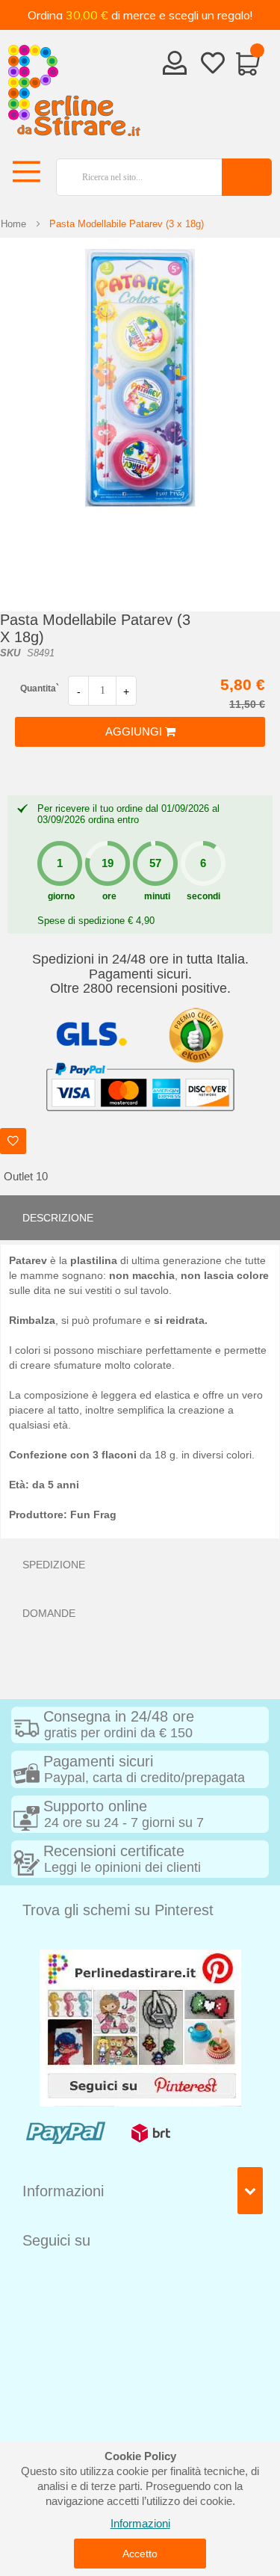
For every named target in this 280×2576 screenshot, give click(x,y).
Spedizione (54, 1565)
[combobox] (133, 177)
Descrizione (58, 1218)
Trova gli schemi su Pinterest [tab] (118, 1910)
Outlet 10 (26, 1176)
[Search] (247, 177)
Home (13, 224)
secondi (203, 896)
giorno (61, 896)
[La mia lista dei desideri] (213, 66)
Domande (49, 1613)
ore (109, 896)
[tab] (140, 1218)
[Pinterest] (140, 2027)
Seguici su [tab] (56, 2240)
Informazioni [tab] (63, 2191)
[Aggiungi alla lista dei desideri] (13, 1141)
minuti (157, 896)
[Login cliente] (175, 67)
